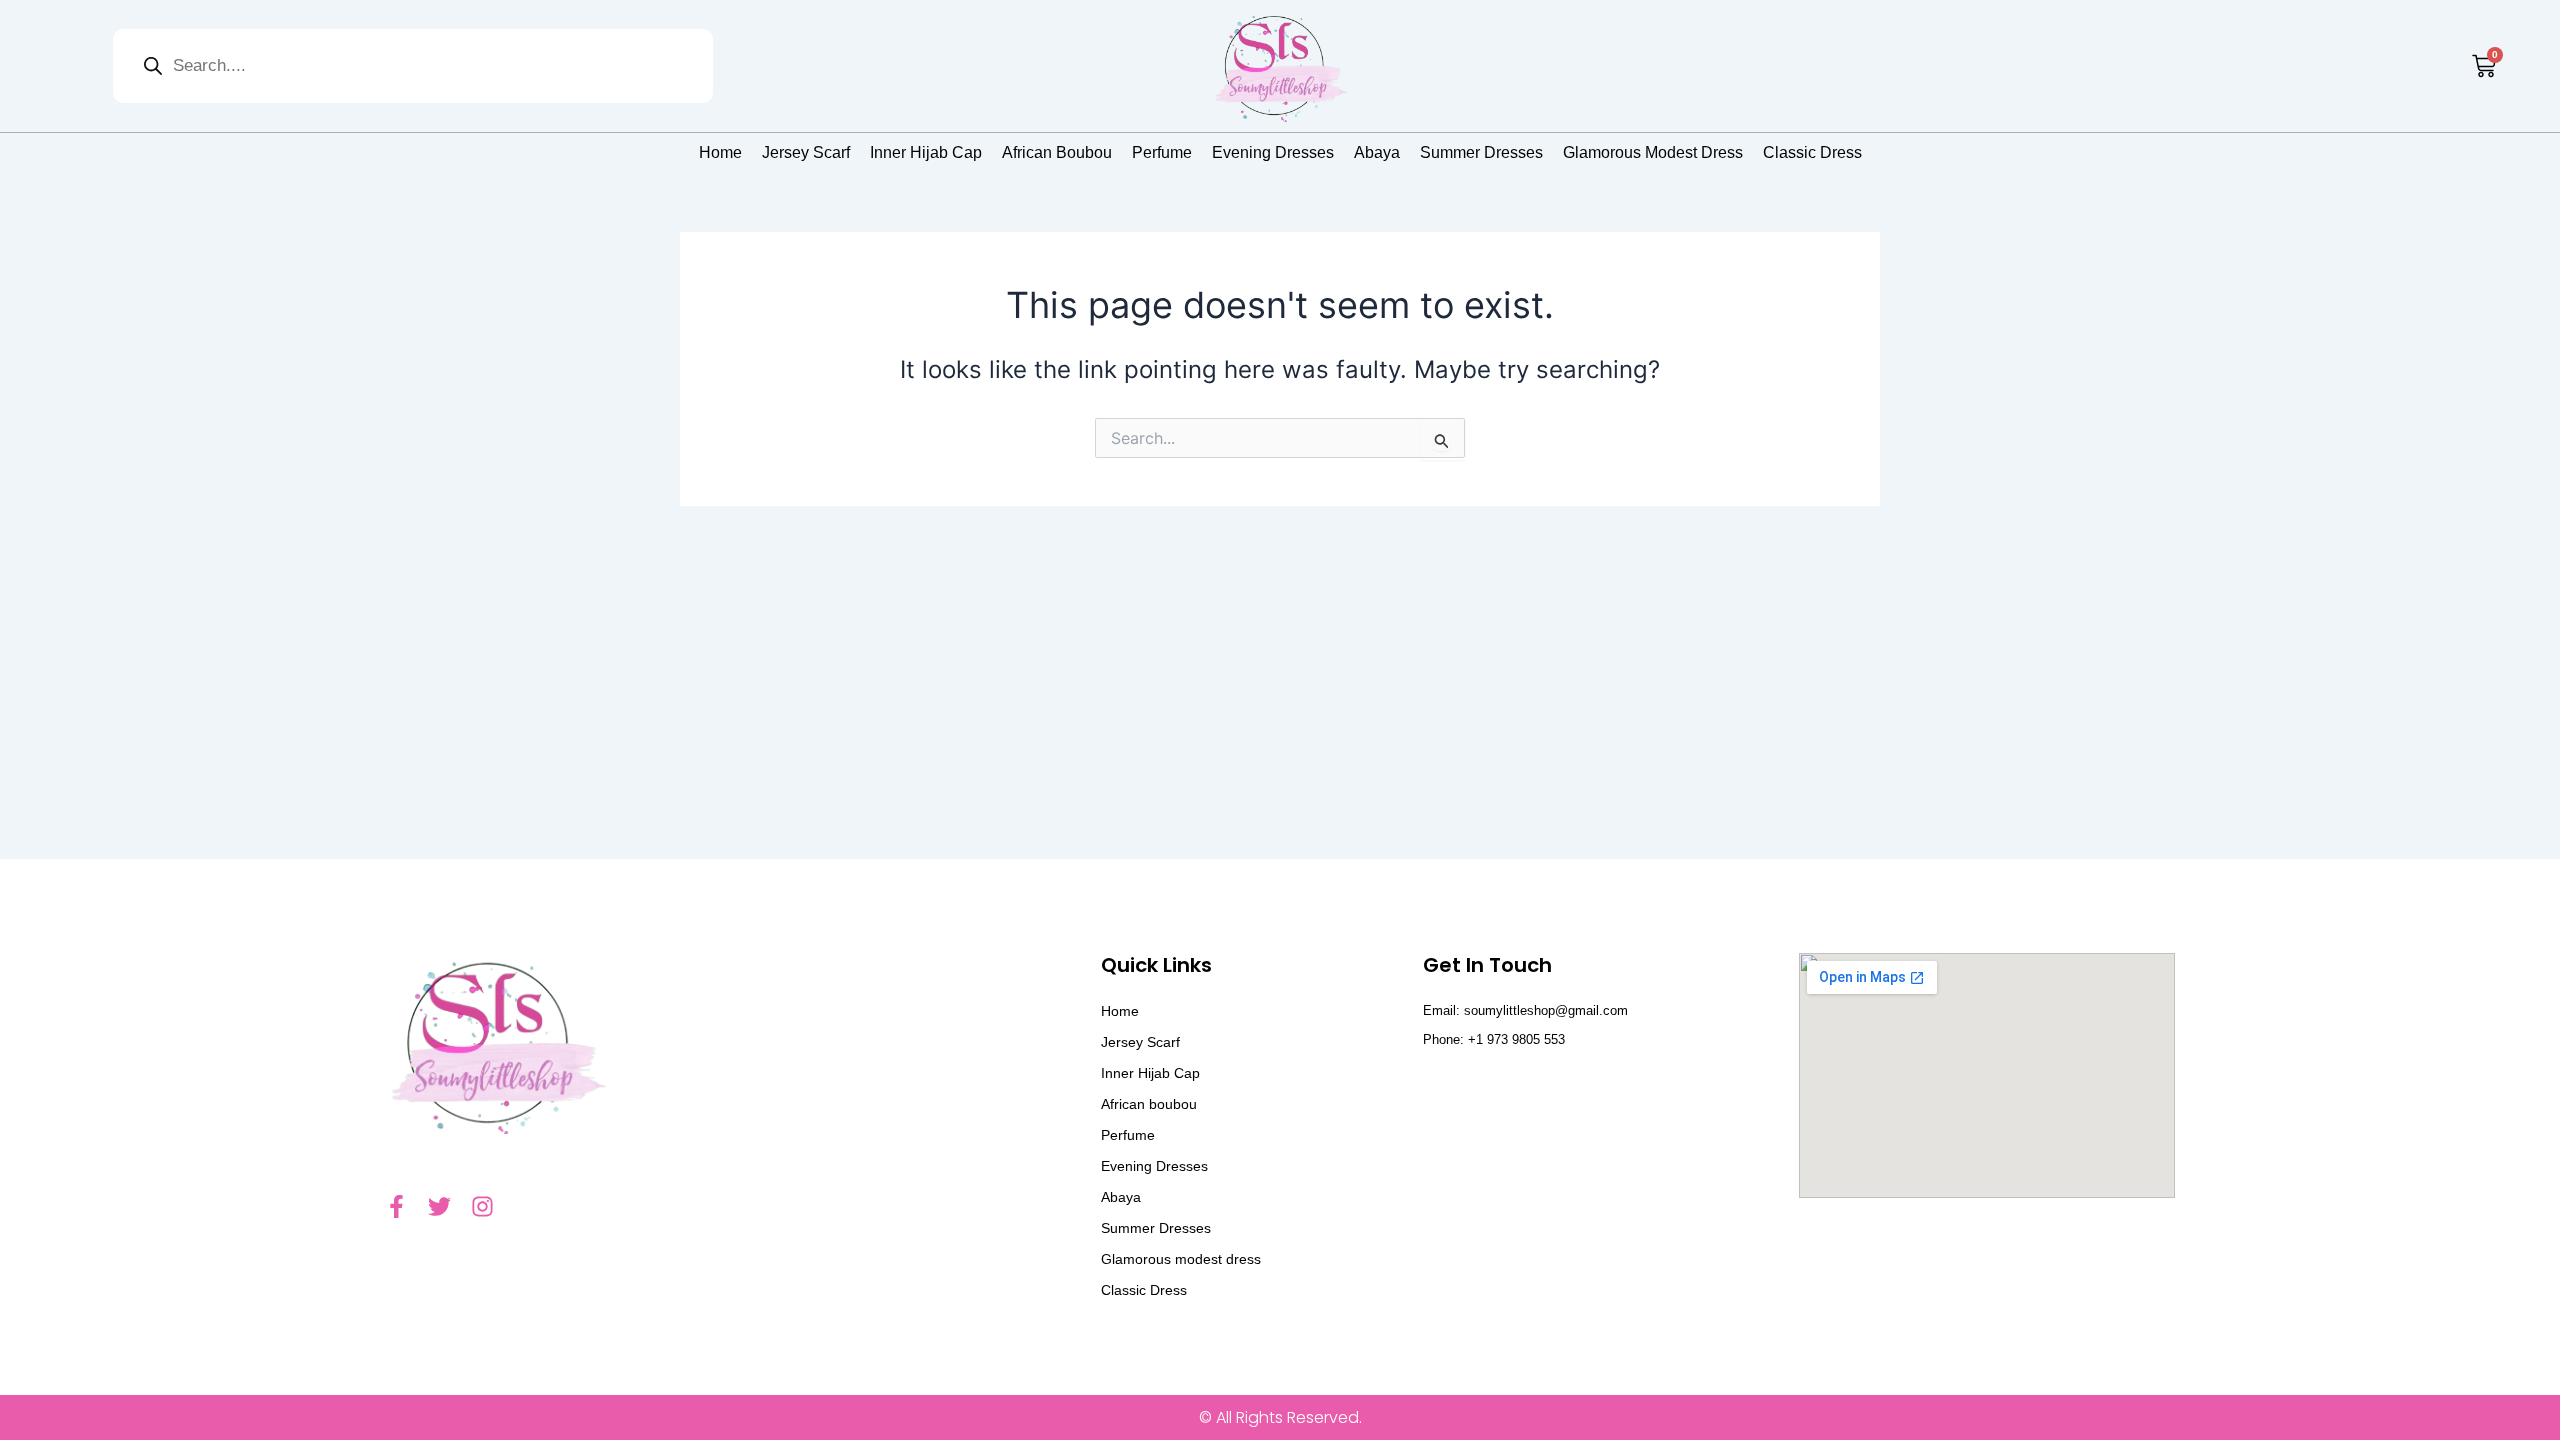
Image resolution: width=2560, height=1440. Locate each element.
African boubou (1057, 152)
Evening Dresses (1273, 152)
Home (720, 152)
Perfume (1162, 152)
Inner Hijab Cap (926, 152)
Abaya (1377, 152)
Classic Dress (1812, 152)
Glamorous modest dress (1653, 152)
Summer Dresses (1481, 152)
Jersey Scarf (806, 152)
